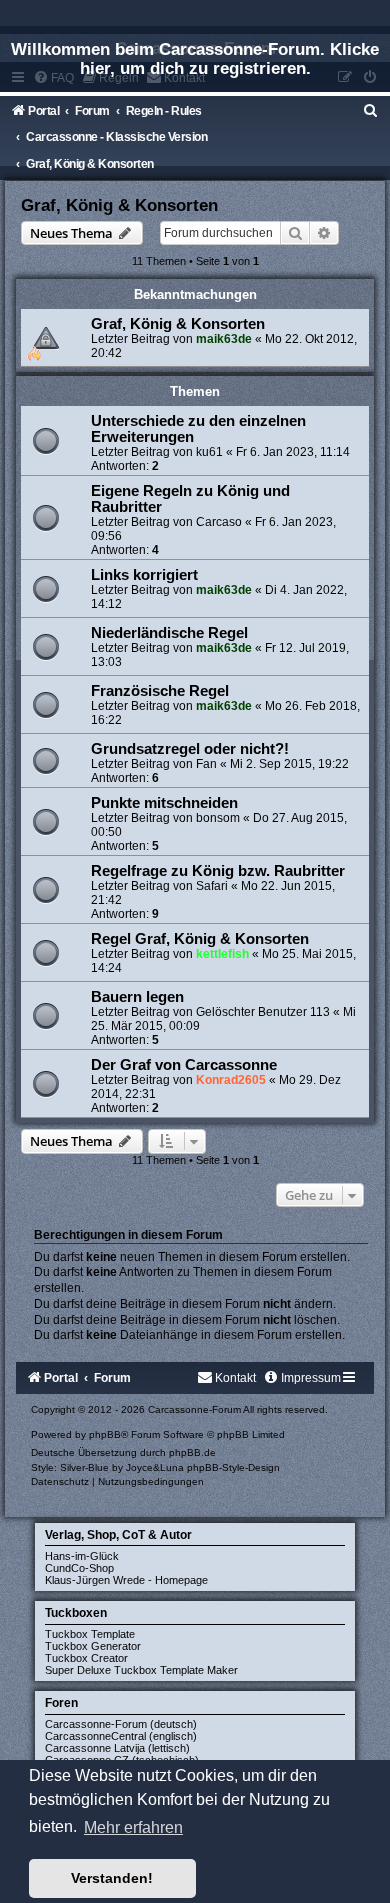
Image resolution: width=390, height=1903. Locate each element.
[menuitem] (371, 111)
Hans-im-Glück (82, 1556)
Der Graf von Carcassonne (184, 1065)
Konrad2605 (231, 1080)
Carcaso (219, 522)
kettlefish (222, 954)
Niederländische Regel (169, 633)
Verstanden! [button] (112, 1878)
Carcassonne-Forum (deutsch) (121, 1724)
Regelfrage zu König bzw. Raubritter (218, 871)
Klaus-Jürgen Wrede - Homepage (126, 1580)
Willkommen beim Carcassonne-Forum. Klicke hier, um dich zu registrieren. (195, 58)
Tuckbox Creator (86, 1658)
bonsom (218, 818)
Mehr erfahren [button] (133, 1827)
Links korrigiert (144, 575)
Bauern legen (137, 997)
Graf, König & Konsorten (119, 205)
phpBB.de (192, 1452)
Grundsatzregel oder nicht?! (190, 749)
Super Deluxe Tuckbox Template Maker (141, 1670)
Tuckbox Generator (93, 1646)
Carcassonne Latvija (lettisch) (117, 1748)
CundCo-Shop (79, 1568)
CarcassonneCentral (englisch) (121, 1736)
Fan (206, 764)
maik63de (224, 339)
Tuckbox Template (90, 1634)
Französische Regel (160, 691)
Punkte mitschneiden (164, 803)
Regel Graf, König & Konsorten (200, 939)
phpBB (105, 1434)
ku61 (209, 452)
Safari (212, 886)
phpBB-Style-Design (233, 1467)
